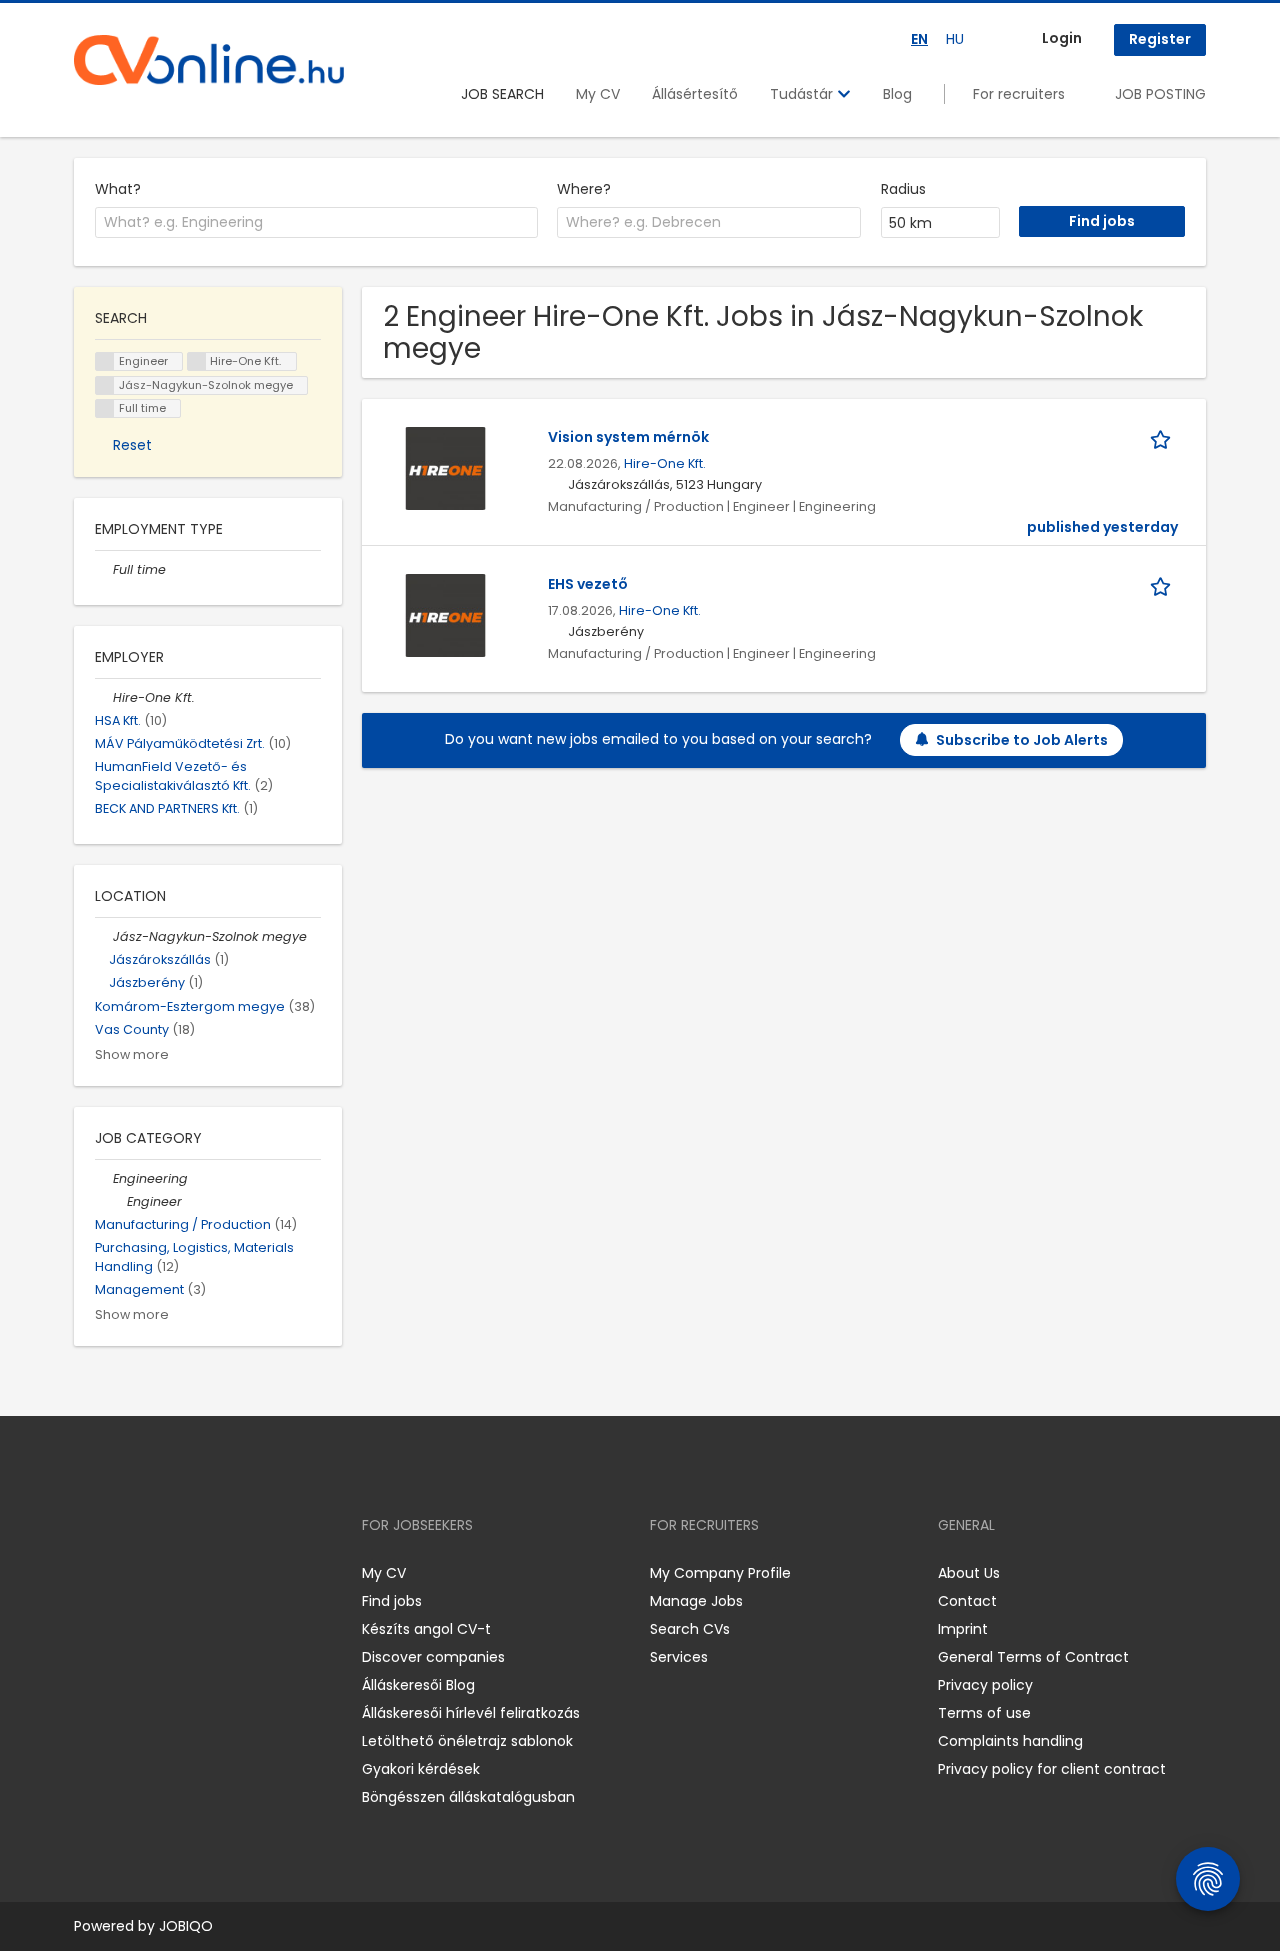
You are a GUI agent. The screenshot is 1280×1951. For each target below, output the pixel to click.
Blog (897, 94)
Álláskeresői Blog (418, 1685)
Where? (584, 189)
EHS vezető (588, 584)
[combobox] (316, 223)
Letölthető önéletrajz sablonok (467, 1741)
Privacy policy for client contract (1052, 1769)
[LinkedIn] (154, 1572)
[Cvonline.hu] (209, 60)
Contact (967, 1601)
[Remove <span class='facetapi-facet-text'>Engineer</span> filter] (105, 361)
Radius (903, 189)
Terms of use (984, 1713)
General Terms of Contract (1033, 1657)
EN (919, 39)
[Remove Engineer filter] (118, 1201)
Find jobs (392, 1601)
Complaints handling (1010, 1741)
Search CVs (690, 1629)
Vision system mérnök (628, 437)
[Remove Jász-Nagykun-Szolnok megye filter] (104, 936)
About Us (969, 1573)
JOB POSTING (1160, 94)
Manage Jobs (696, 1601)
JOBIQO (186, 1926)
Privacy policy (985, 1685)
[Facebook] (88, 1572)
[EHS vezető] (445, 615)
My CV (598, 94)
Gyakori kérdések (421, 1769)
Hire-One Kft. (665, 463)
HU (955, 39)
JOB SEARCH (502, 94)
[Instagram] (121, 1572)
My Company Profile (720, 1573)
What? (118, 189)
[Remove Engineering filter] (104, 1178)
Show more (132, 1054)
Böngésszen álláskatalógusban (468, 1797)
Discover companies (433, 1657)
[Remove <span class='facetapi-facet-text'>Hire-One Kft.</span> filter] (197, 361)
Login (1062, 38)
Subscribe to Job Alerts (1022, 740)
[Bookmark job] (1164, 437)
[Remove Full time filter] (104, 569)
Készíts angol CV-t (426, 1629)
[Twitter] (184, 1572)
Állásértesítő (695, 94)
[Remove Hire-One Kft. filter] (104, 697)
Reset (132, 445)
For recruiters (1019, 94)
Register (1160, 39)
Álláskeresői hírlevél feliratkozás (471, 1713)
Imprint (963, 1629)
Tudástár (803, 94)
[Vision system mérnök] (445, 468)
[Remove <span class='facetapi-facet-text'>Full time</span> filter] (105, 408)
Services (679, 1657)
